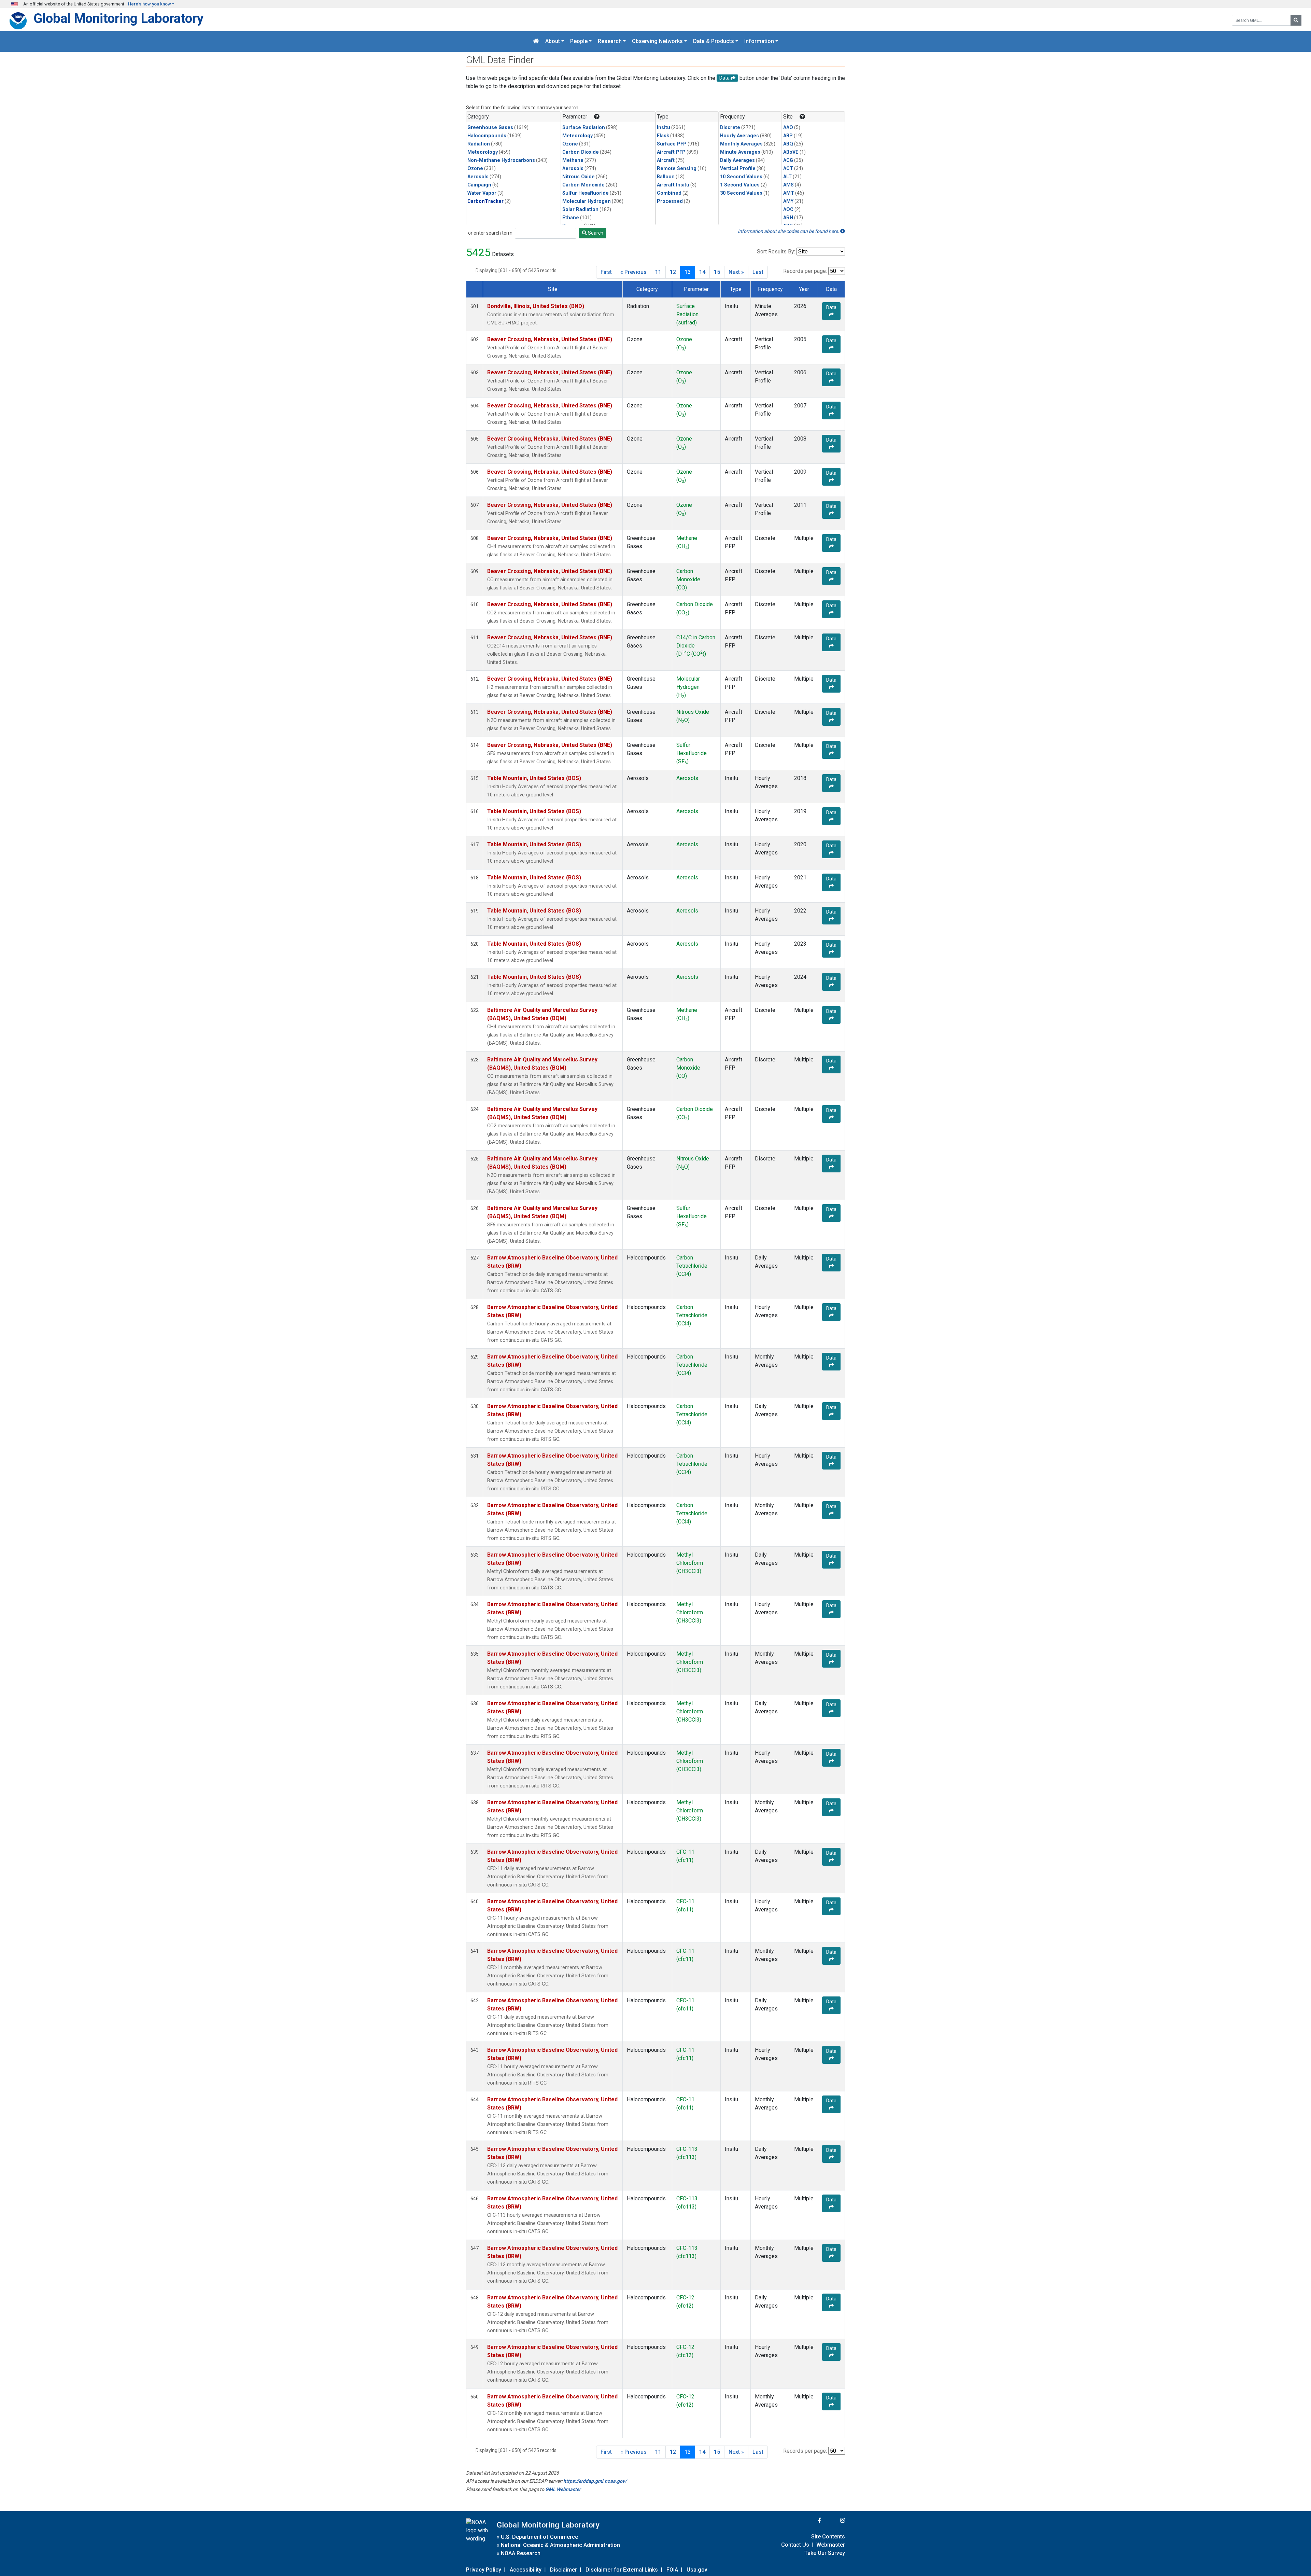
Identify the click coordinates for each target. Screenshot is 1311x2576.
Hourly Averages (739, 136)
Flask (663, 136)
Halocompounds (487, 136)
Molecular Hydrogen (587, 201)
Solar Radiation (580, 210)
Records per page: (805, 271)
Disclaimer (563, 2570)
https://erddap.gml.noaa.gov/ (595, 2481)
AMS (788, 185)
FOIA (672, 2570)
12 (673, 272)
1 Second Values (740, 185)
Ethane (571, 218)
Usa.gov (697, 2570)
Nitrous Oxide (579, 177)
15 (717, 272)
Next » (736, 272)
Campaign (479, 185)
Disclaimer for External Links (622, 2570)
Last (758, 272)
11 (658, 272)
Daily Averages (737, 160)
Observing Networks (657, 41)
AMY (788, 201)
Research (610, 41)
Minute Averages (740, 152)
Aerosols (478, 177)
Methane (573, 160)
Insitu (664, 128)
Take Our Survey (825, 2553)
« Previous (633, 272)
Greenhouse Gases (490, 128)
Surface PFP (672, 144)
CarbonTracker (485, 201)
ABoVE (791, 152)
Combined (669, 193)
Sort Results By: (776, 252)
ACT (788, 169)
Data (831, 307)
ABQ (788, 144)
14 (702, 272)
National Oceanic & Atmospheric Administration (560, 2545)
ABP (788, 136)
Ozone (475, 169)
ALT (787, 177)
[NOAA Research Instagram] (834, 2521)
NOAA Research (521, 2553)
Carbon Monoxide (583, 185)
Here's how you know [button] (150, 4)
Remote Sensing (677, 169)
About (553, 41)
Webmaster (831, 2545)
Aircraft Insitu (673, 185)
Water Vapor (482, 193)
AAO (788, 128)
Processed (670, 201)
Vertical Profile (738, 169)
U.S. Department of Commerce (539, 2537)
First (606, 272)
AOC (788, 210)
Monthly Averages (741, 144)
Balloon (666, 177)
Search (595, 233)
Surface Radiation (584, 128)
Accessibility (526, 2570)
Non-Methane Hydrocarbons (501, 160)
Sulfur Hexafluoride (586, 193)
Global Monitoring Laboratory (118, 18)
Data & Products (714, 41)
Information (759, 41)
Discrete (730, 128)
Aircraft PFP (671, 152)
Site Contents (828, 2537)
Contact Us (795, 2545)
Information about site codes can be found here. (789, 231)
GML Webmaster (563, 2489)
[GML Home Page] (536, 41)
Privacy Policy (484, 2570)
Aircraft (666, 160)
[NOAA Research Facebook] (810, 2521)
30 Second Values (741, 193)
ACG (788, 160)
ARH (788, 218)
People (579, 41)
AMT (789, 193)
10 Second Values (741, 177)
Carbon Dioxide (581, 152)
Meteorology (483, 152)
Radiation (479, 144)
